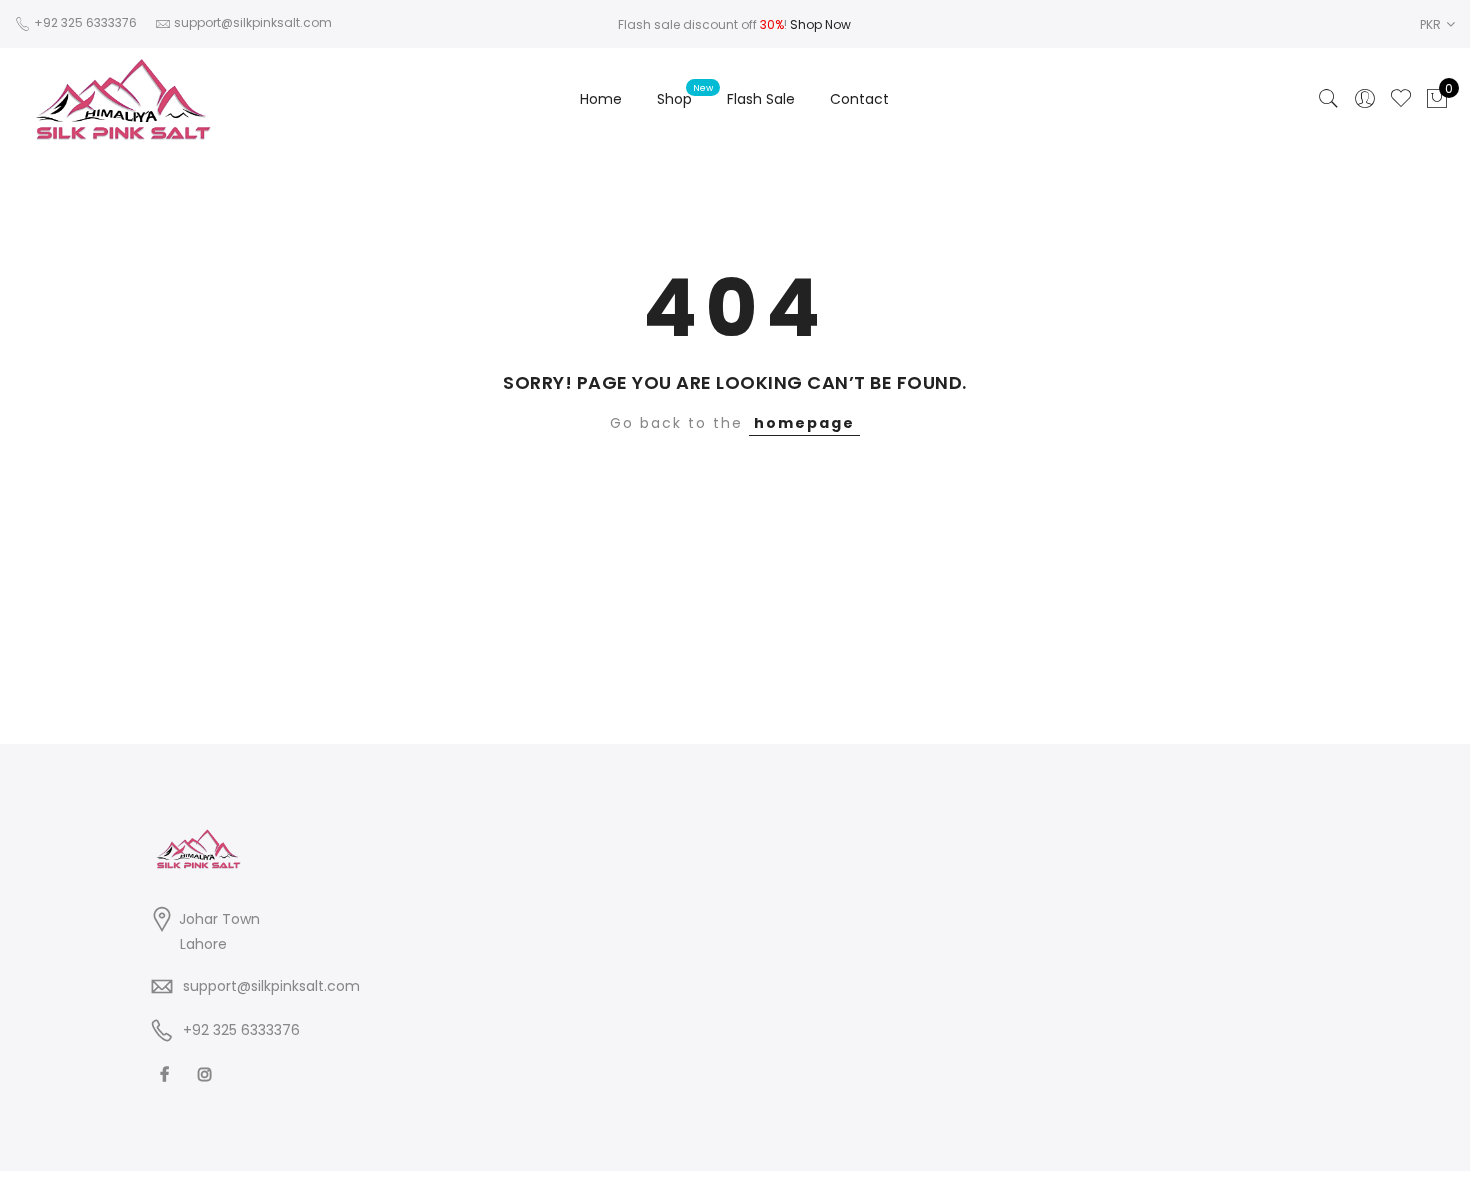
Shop (674, 99)
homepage (804, 423)
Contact (859, 99)
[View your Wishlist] (1401, 99)
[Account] (1365, 99)
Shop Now (820, 24)
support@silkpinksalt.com (271, 986)
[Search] (1329, 99)
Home (601, 99)
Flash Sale (761, 99)
